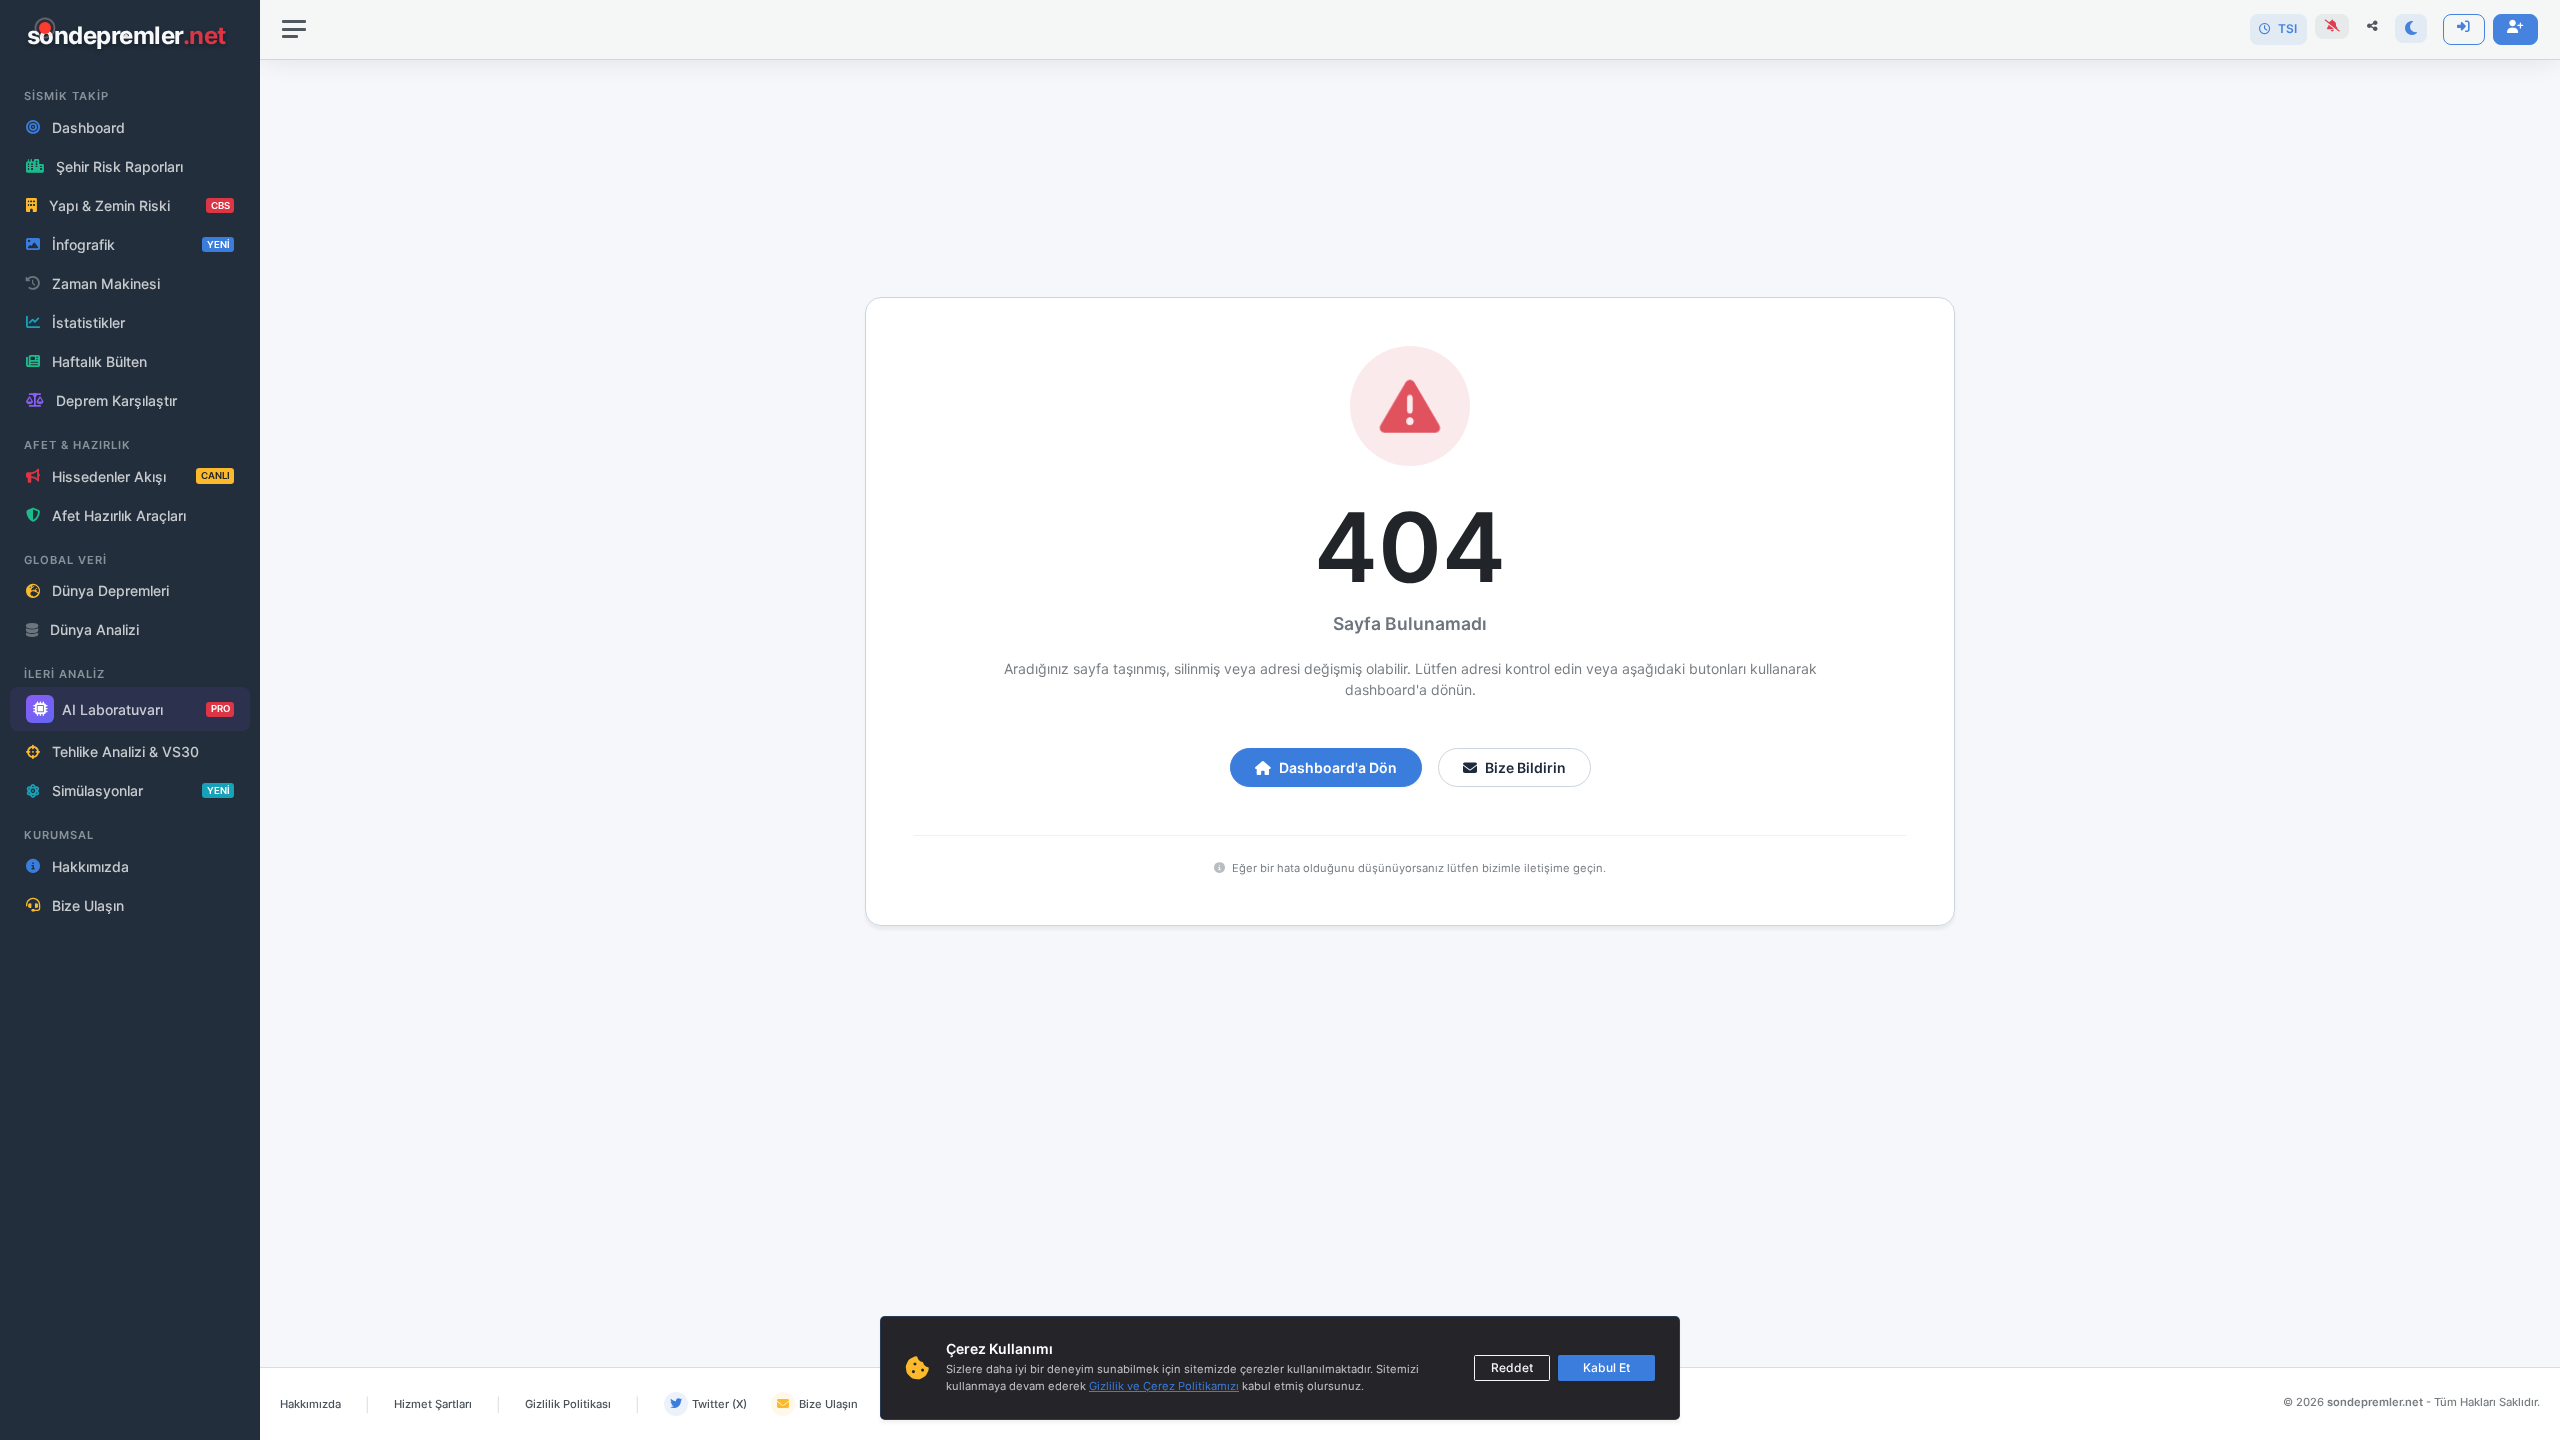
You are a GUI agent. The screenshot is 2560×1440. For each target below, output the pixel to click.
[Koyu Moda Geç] (2410, 28)
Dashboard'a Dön (1338, 767)
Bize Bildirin (1525, 767)
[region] (130, 720)
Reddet (1512, 1367)
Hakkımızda (310, 1404)
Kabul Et (1606, 1367)
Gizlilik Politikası (568, 1404)
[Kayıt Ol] (2515, 29)
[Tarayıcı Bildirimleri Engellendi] (2332, 26)
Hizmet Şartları (433, 1404)
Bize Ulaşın (828, 1404)
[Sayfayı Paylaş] (2372, 26)
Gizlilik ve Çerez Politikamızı (1164, 1386)
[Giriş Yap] (2464, 29)
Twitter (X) (719, 1404)
